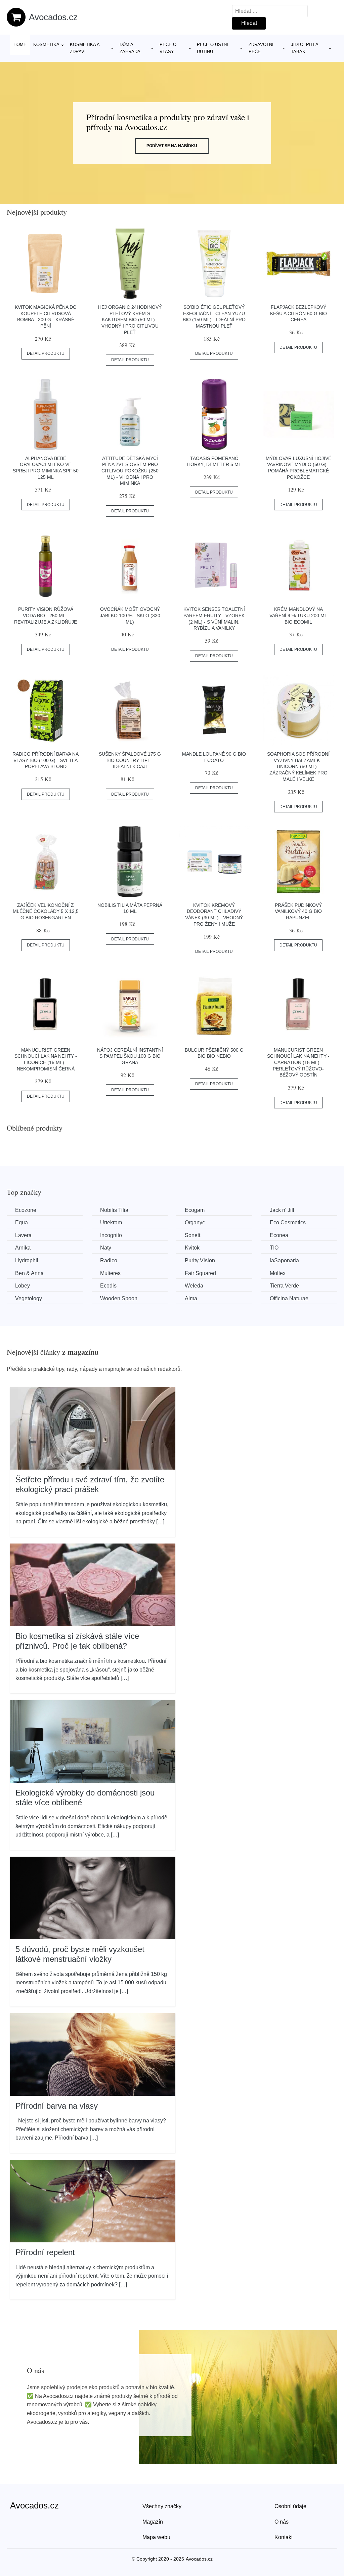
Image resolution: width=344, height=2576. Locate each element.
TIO (274, 1248)
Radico (109, 1260)
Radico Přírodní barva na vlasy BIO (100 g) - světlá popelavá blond (46, 760)
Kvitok (192, 1248)
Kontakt (284, 2537)
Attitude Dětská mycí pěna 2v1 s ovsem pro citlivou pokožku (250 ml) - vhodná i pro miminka (130, 471)
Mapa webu (156, 2537)
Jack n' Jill (282, 1210)
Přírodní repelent (45, 2252)
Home (20, 45)
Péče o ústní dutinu (212, 48)
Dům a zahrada (130, 48)
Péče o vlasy (168, 48)
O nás (282, 2522)
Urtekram (111, 1222)
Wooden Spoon (119, 1298)
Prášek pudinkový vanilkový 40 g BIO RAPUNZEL (298, 911)
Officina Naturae (289, 1298)
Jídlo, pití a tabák (305, 48)
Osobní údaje (290, 2506)
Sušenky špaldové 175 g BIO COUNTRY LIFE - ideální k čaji (130, 760)
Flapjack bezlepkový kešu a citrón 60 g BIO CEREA (298, 313)
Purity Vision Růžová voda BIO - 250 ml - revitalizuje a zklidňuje (46, 615)
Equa (21, 1222)
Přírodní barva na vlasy (57, 2106)
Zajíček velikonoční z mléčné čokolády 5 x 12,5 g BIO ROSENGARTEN (46, 911)
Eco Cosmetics (288, 1222)
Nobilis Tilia (114, 1210)
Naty (106, 1248)
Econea (279, 1235)
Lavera (23, 1235)
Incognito (111, 1235)
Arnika (23, 1248)
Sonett (192, 1235)
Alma (191, 1298)
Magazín (153, 2522)
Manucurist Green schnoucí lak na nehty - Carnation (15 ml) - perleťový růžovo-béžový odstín (298, 1063)
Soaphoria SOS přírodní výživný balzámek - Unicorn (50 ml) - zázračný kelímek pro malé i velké (298, 767)
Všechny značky (162, 2506)
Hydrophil (27, 1260)
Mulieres (110, 1273)
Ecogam (195, 1210)
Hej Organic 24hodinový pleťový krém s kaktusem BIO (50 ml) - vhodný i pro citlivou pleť (130, 320)
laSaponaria (284, 1260)
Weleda (194, 1286)
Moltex (278, 1273)
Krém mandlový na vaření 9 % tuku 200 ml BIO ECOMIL (298, 615)
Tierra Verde (284, 1286)
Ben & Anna (29, 1273)
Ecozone (26, 1210)
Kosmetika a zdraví (85, 48)
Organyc (195, 1222)
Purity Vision (200, 1260)
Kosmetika (46, 45)
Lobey (23, 1286)
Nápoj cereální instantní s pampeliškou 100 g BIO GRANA (130, 1056)
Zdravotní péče (261, 48)
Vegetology (29, 1298)
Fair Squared (200, 1273)
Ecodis (108, 1286)
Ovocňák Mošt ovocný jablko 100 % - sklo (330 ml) (130, 615)
